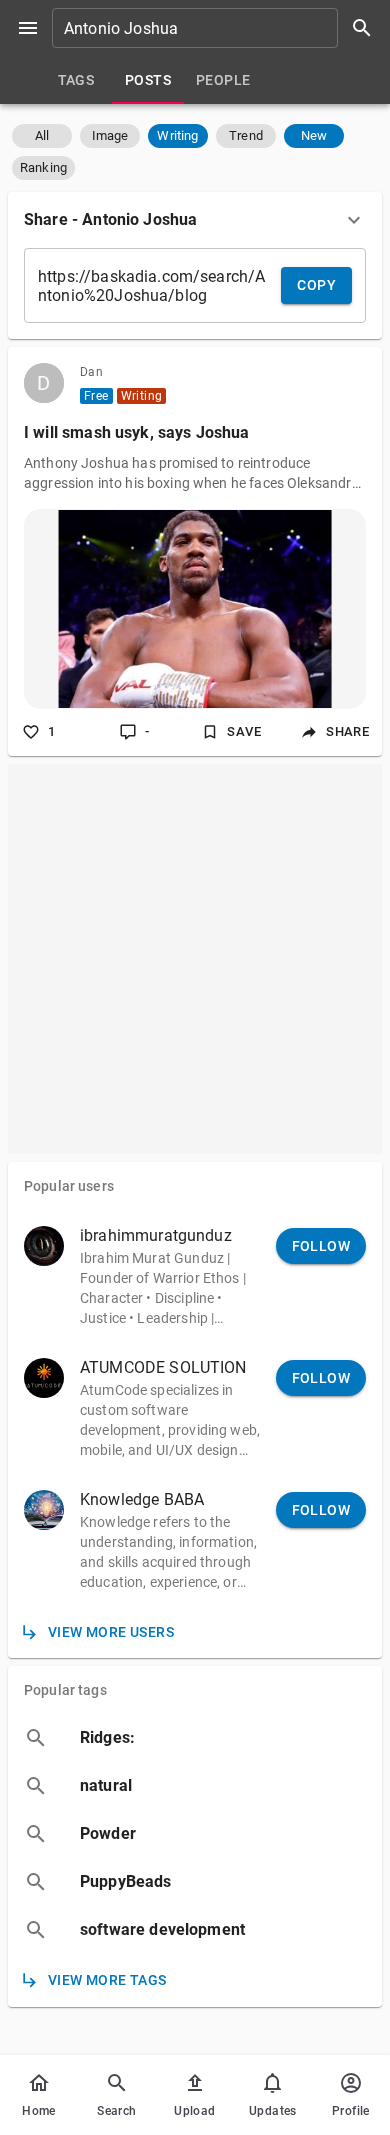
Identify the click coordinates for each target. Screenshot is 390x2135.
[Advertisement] (195, 959)
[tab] (76, 80)
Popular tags (65, 1690)
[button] (42, 136)
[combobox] (219, 28)
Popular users (69, 1186)
